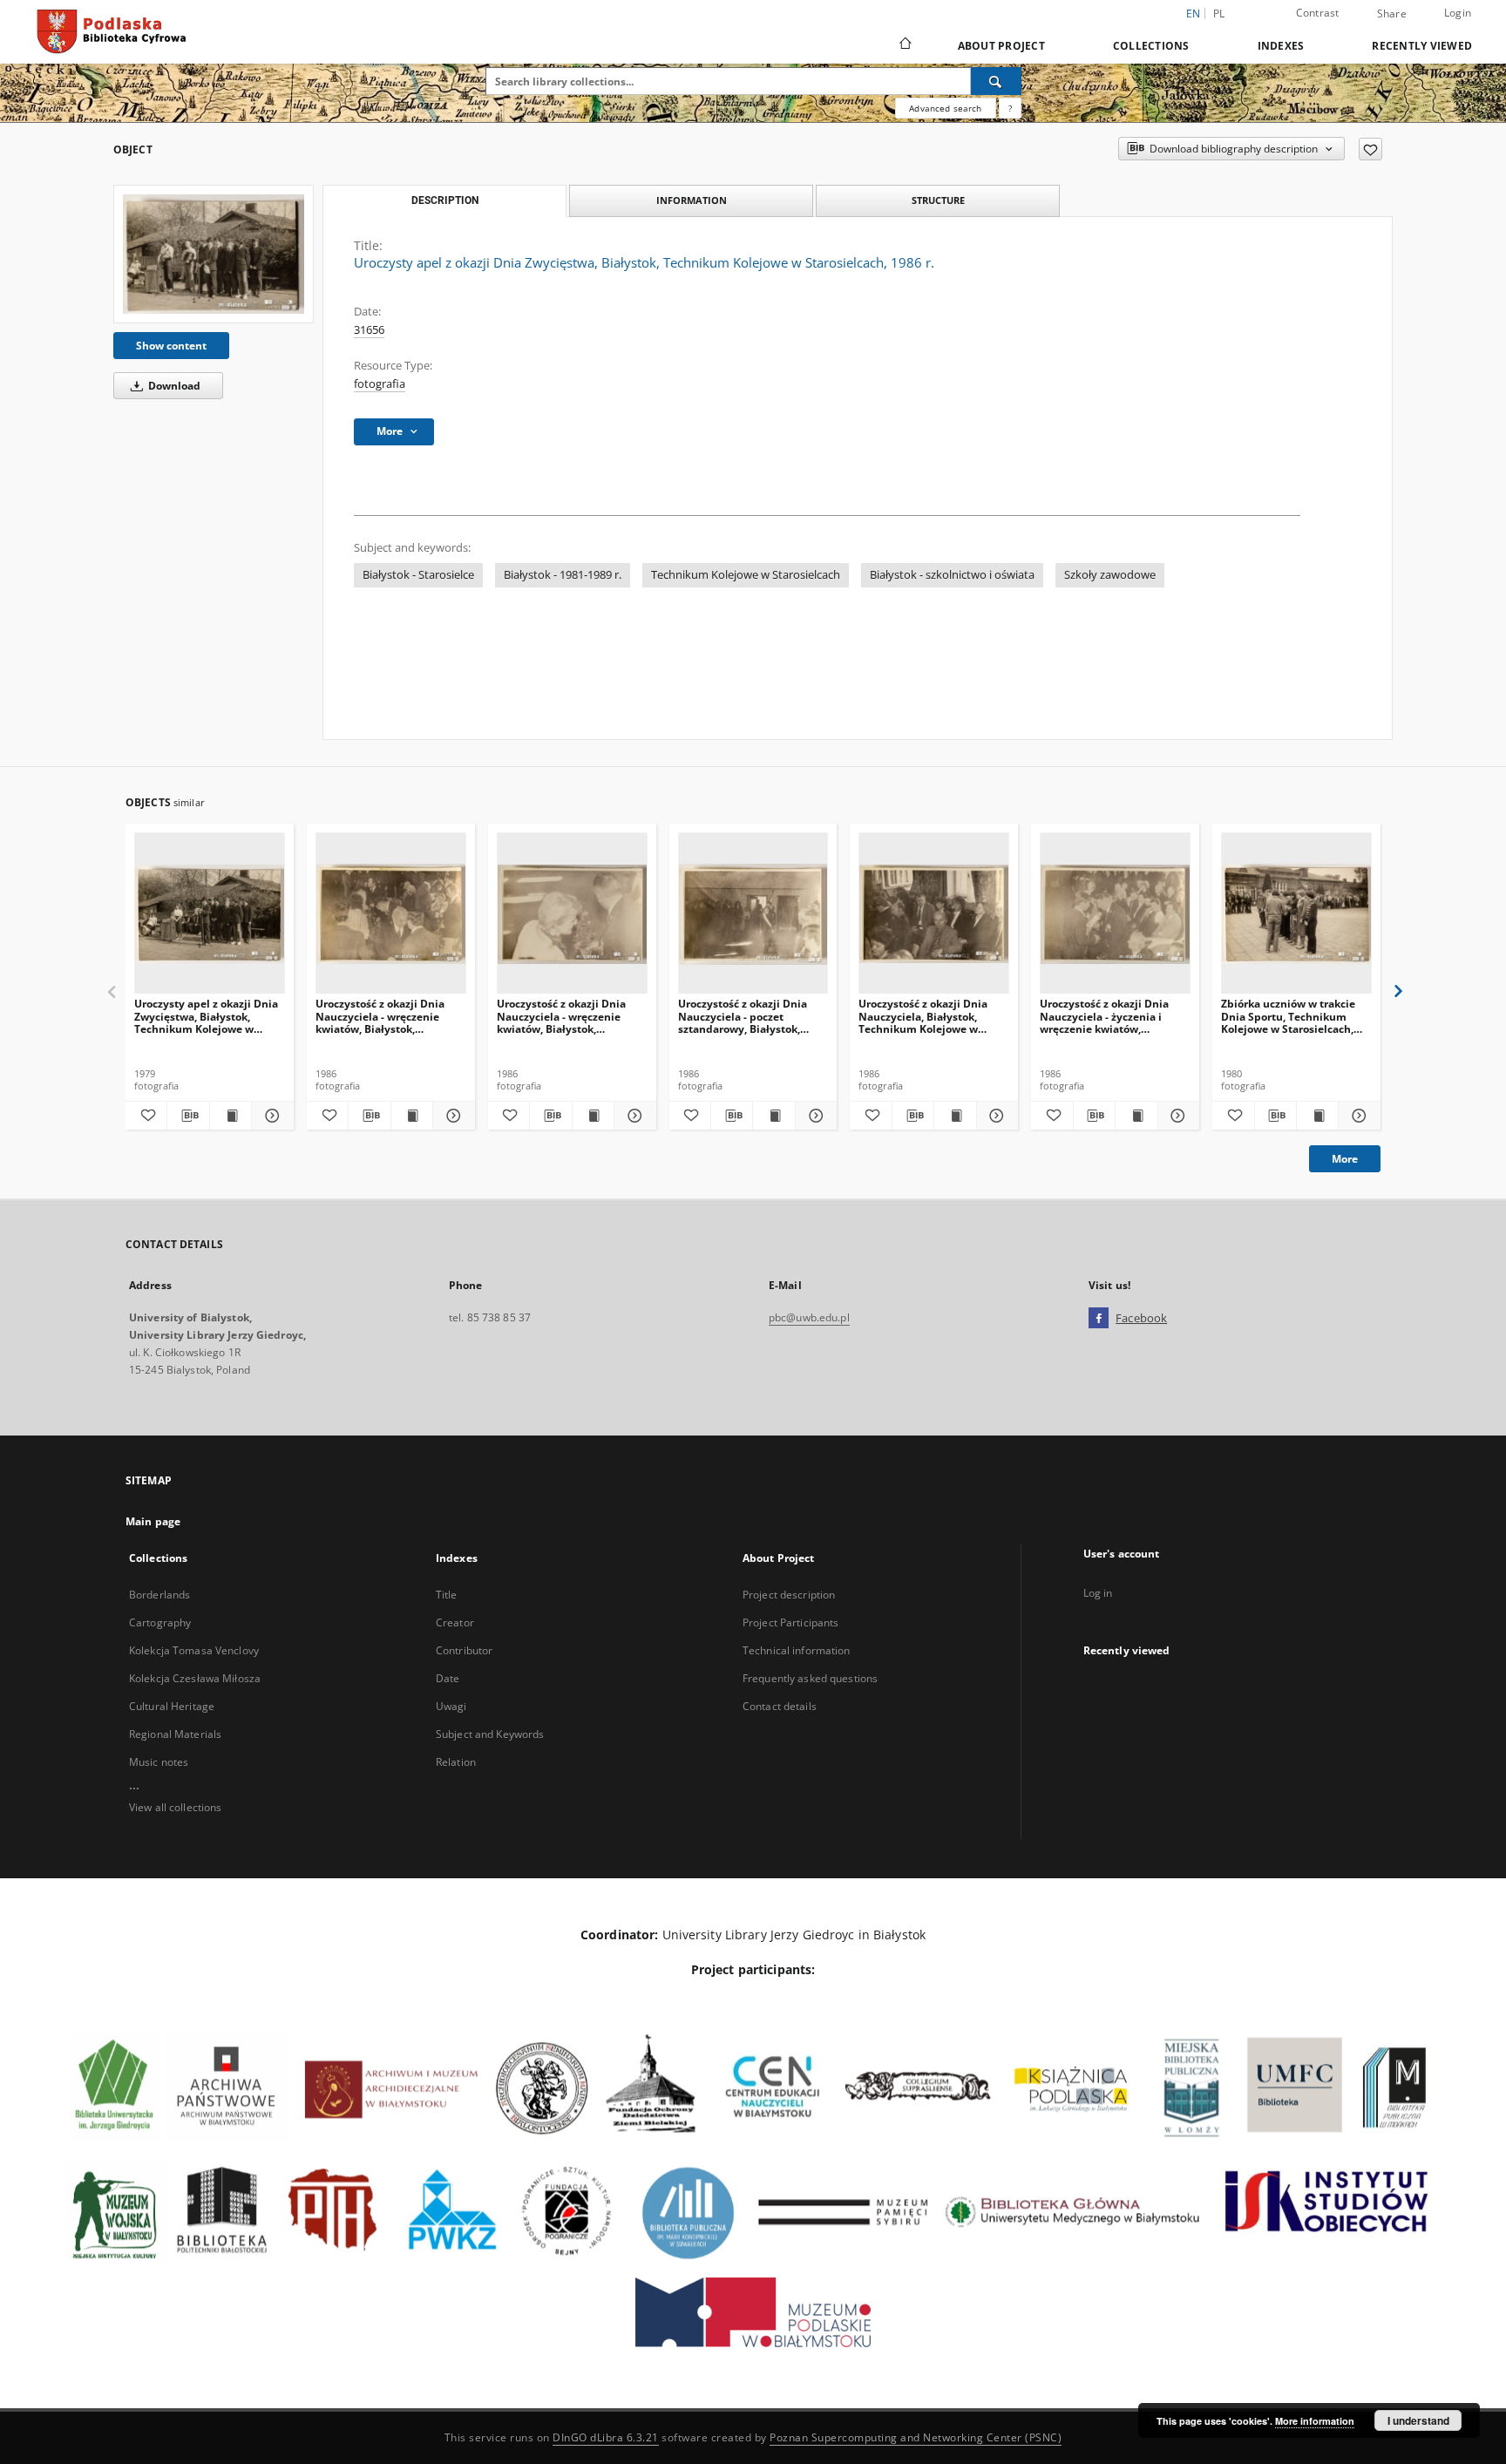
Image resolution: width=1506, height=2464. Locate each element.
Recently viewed (1422, 46)
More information (1315, 2421)
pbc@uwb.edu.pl (809, 1317)
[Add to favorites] (1370, 149)
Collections (1151, 46)
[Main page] (904, 45)
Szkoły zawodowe (1110, 575)
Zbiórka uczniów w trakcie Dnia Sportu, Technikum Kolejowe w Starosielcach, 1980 (1288, 1016)
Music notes (159, 1762)
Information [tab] (692, 200)
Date (448, 1678)
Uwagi (451, 1706)
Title (447, 1595)
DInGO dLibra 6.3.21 (606, 2437)
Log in (1098, 1593)
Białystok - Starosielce (418, 575)
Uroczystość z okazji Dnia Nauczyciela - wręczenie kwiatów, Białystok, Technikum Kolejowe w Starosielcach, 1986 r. (380, 1016)
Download (173, 386)
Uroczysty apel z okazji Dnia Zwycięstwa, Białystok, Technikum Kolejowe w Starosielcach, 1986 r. (206, 1016)
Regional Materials (175, 1734)
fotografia (380, 384)
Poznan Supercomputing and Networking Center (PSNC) (916, 2437)
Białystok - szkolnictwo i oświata (952, 575)
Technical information (797, 1650)
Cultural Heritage (172, 1706)
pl (1219, 14)
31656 (369, 330)
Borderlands (159, 1595)
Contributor (464, 1650)
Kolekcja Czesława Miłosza (195, 1678)
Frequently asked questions (810, 1678)
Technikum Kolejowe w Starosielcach (746, 575)
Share (1392, 14)
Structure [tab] (938, 200)
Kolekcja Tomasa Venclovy (194, 1650)
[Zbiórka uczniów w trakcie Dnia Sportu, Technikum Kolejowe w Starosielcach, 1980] (1296, 914)
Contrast (1318, 13)
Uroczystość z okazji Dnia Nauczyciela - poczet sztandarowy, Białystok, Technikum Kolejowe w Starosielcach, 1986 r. (743, 1016)
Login (1458, 13)
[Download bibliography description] (188, 1116)
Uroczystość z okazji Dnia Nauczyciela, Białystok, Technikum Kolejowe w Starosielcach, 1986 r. (923, 1016)
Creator (455, 1622)
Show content (171, 346)
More (1345, 1159)
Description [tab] (445, 200)
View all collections (175, 1807)
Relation (456, 1762)
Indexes (1281, 46)
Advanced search (945, 108)
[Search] (996, 81)
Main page (153, 1521)
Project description (789, 1595)
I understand (1418, 2420)
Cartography (160, 1622)
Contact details (780, 1706)
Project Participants (790, 1622)
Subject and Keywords (490, 1734)
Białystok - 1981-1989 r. (563, 575)
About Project (1001, 46)
